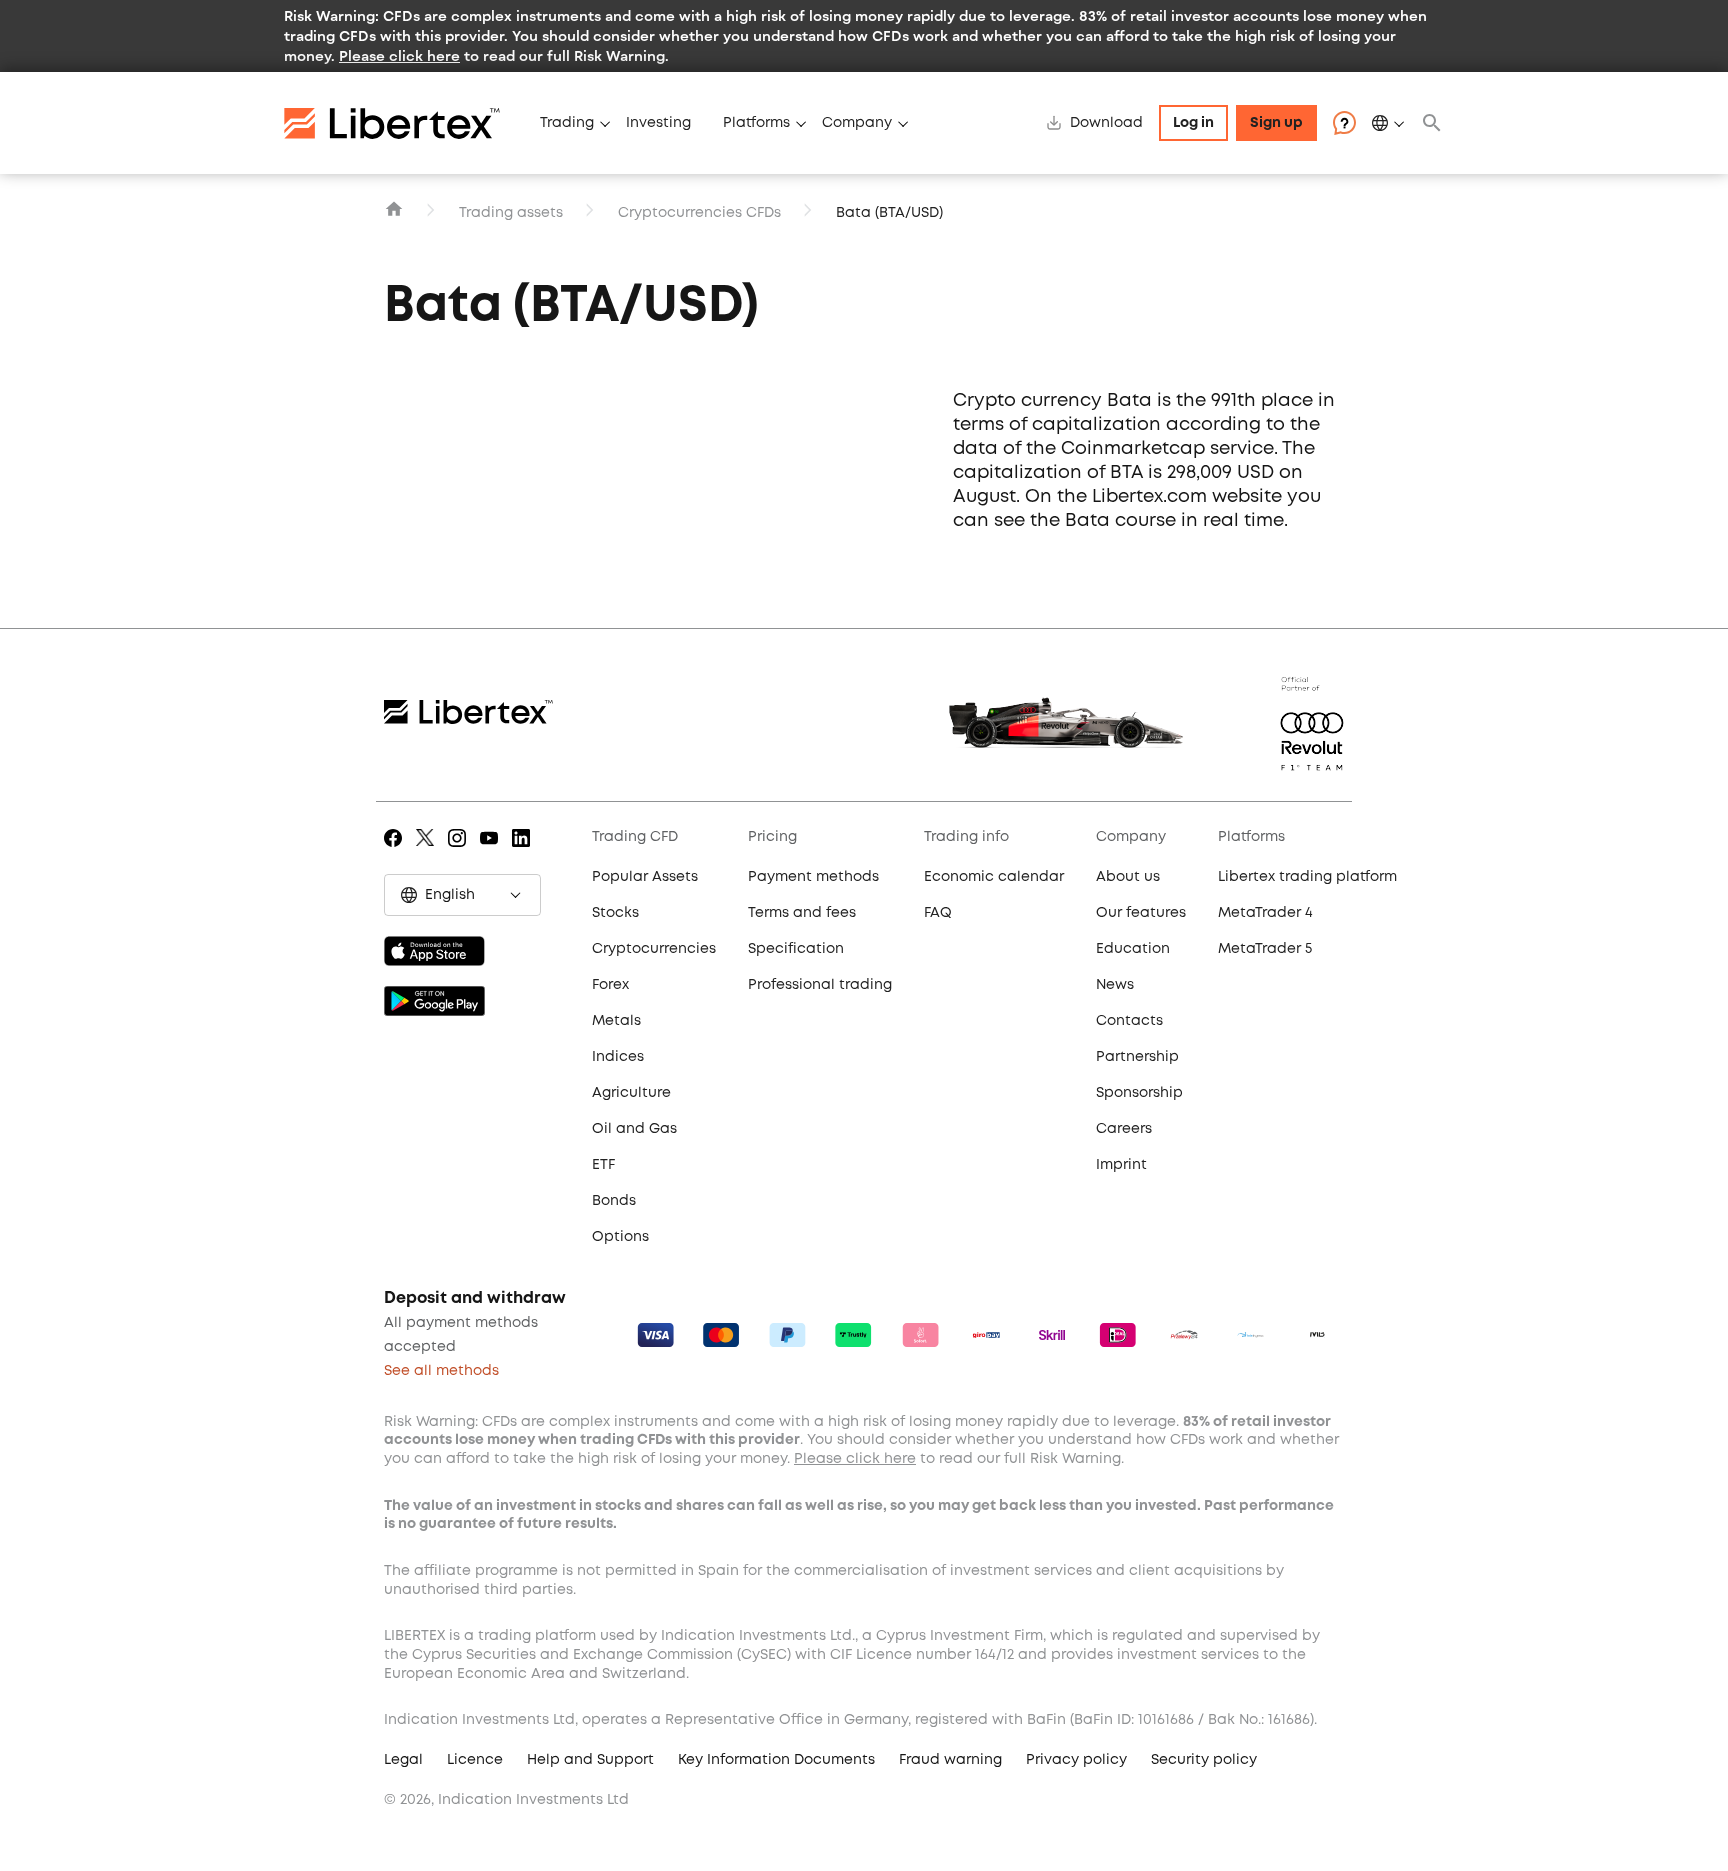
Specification (796, 949)
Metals (616, 1021)
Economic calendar (994, 877)
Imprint (1121, 1165)
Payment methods (813, 877)
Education (1133, 949)
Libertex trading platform (1307, 877)
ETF (603, 1165)
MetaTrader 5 (1265, 949)
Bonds (614, 1201)
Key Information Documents (776, 1760)
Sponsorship (1139, 1093)
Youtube (492, 852)
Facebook (396, 852)
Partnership (1137, 1057)
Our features (1141, 913)
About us (1128, 877)
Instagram (460, 852)
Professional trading (820, 985)
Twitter (428, 852)
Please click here (399, 55)
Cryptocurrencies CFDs (699, 213)
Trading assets (511, 213)
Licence (475, 1760)
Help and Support (590, 1760)
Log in (1193, 123)
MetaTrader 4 (1265, 913)
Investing (658, 123)
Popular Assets (645, 877)
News (1115, 985)
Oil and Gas (634, 1129)
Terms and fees (802, 913)
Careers (1124, 1129)
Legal (403, 1760)
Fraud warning (950, 1760)
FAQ (938, 913)
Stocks (615, 913)
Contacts (1129, 1021)
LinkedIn (524, 852)
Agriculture (631, 1093)
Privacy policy (1076, 1760)
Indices (618, 1057)
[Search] (1432, 123)
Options (620, 1237)
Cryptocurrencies (654, 949)
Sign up (1276, 123)
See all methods (441, 1371)
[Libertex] (404, 123)
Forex (610, 985)
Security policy (1204, 1760)
